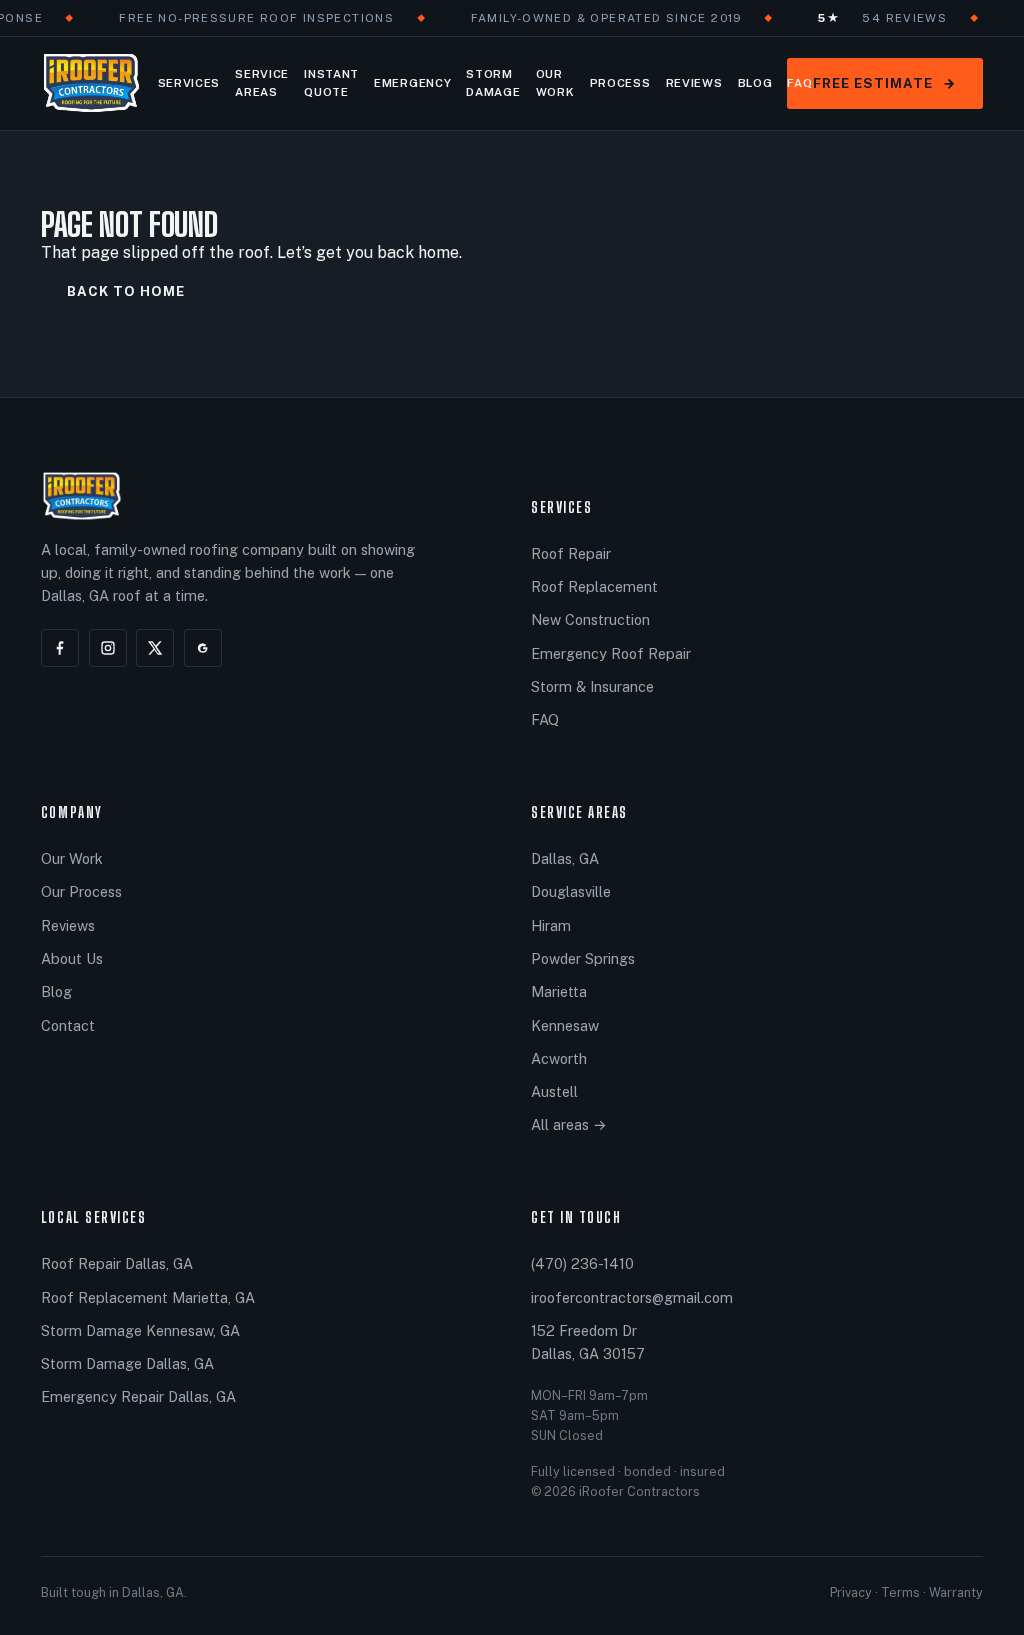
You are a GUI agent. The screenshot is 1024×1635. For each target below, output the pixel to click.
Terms (900, 1592)
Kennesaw (565, 1025)
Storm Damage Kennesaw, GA (140, 1330)
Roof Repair (571, 553)
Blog (755, 83)
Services (189, 83)
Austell (554, 1091)
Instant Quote (331, 83)
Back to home (126, 291)
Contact (68, 1025)
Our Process (81, 891)
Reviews (694, 83)
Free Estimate (885, 83)
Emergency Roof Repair (611, 653)
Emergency (412, 83)
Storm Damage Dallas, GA (127, 1363)
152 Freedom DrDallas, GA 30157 (588, 1342)
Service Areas (262, 83)
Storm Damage (493, 83)
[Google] (203, 648)
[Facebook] (60, 648)
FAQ (799, 83)
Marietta (559, 991)
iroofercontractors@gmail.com (632, 1297)
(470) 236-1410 (582, 1263)
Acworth (559, 1058)
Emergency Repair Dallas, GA (138, 1396)
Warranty (956, 1592)
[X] (155, 648)
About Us (72, 958)
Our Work (555, 83)
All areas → (569, 1124)
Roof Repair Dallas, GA (117, 1263)
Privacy (851, 1592)
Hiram (551, 925)
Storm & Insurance (592, 686)
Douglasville (571, 891)
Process (620, 83)
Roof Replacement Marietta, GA (148, 1297)
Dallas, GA (565, 858)
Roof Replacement (594, 586)
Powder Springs (583, 958)
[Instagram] (108, 648)
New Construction (590, 619)
